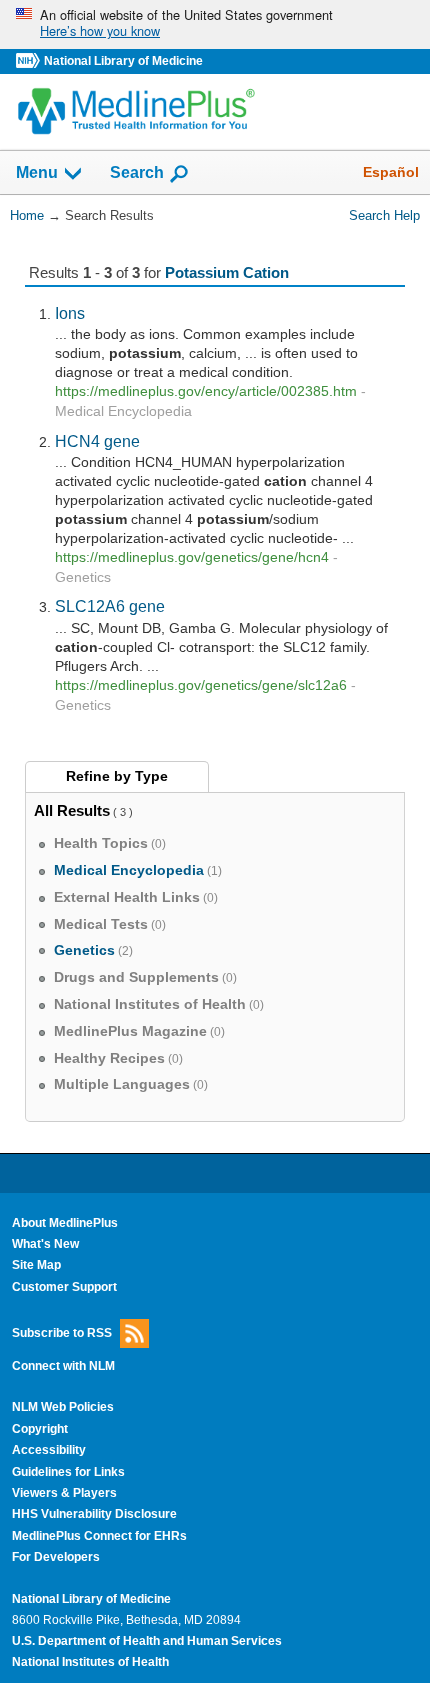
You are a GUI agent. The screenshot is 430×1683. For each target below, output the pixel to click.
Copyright (40, 1429)
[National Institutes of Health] (30, 61)
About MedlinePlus (65, 1223)
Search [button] (137, 172)
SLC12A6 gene (110, 606)
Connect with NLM (63, 1366)
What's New (45, 1244)
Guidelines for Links (68, 1472)
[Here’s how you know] (215, 24)
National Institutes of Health (90, 1662)
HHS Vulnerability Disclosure (94, 1514)
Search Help (384, 215)
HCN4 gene (97, 441)
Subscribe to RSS (62, 1333)
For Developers (56, 1557)
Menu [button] (37, 173)
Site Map (36, 1265)
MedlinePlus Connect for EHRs (99, 1536)
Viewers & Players (64, 1493)
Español (391, 172)
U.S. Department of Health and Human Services (147, 1641)
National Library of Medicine (123, 61)
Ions (70, 313)
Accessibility (49, 1450)
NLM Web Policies (63, 1407)
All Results (72, 810)
